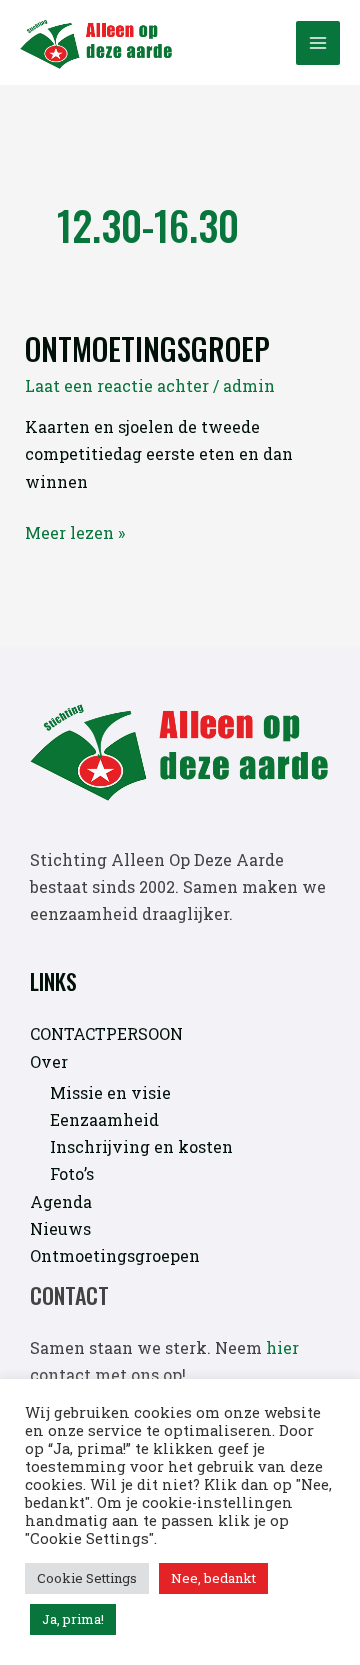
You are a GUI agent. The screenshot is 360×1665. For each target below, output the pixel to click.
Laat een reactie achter (117, 385)
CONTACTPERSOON (106, 1033)
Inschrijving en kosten (141, 1146)
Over (49, 1061)
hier (282, 1347)
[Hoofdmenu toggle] (318, 43)
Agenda (61, 1201)
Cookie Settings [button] (87, 1578)
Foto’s (72, 1173)
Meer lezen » (75, 532)
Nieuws (60, 1228)
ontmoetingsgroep (147, 348)
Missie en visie (110, 1092)
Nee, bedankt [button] (213, 1578)
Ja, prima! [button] (73, 1619)
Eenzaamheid (104, 1119)
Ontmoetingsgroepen (115, 1255)
